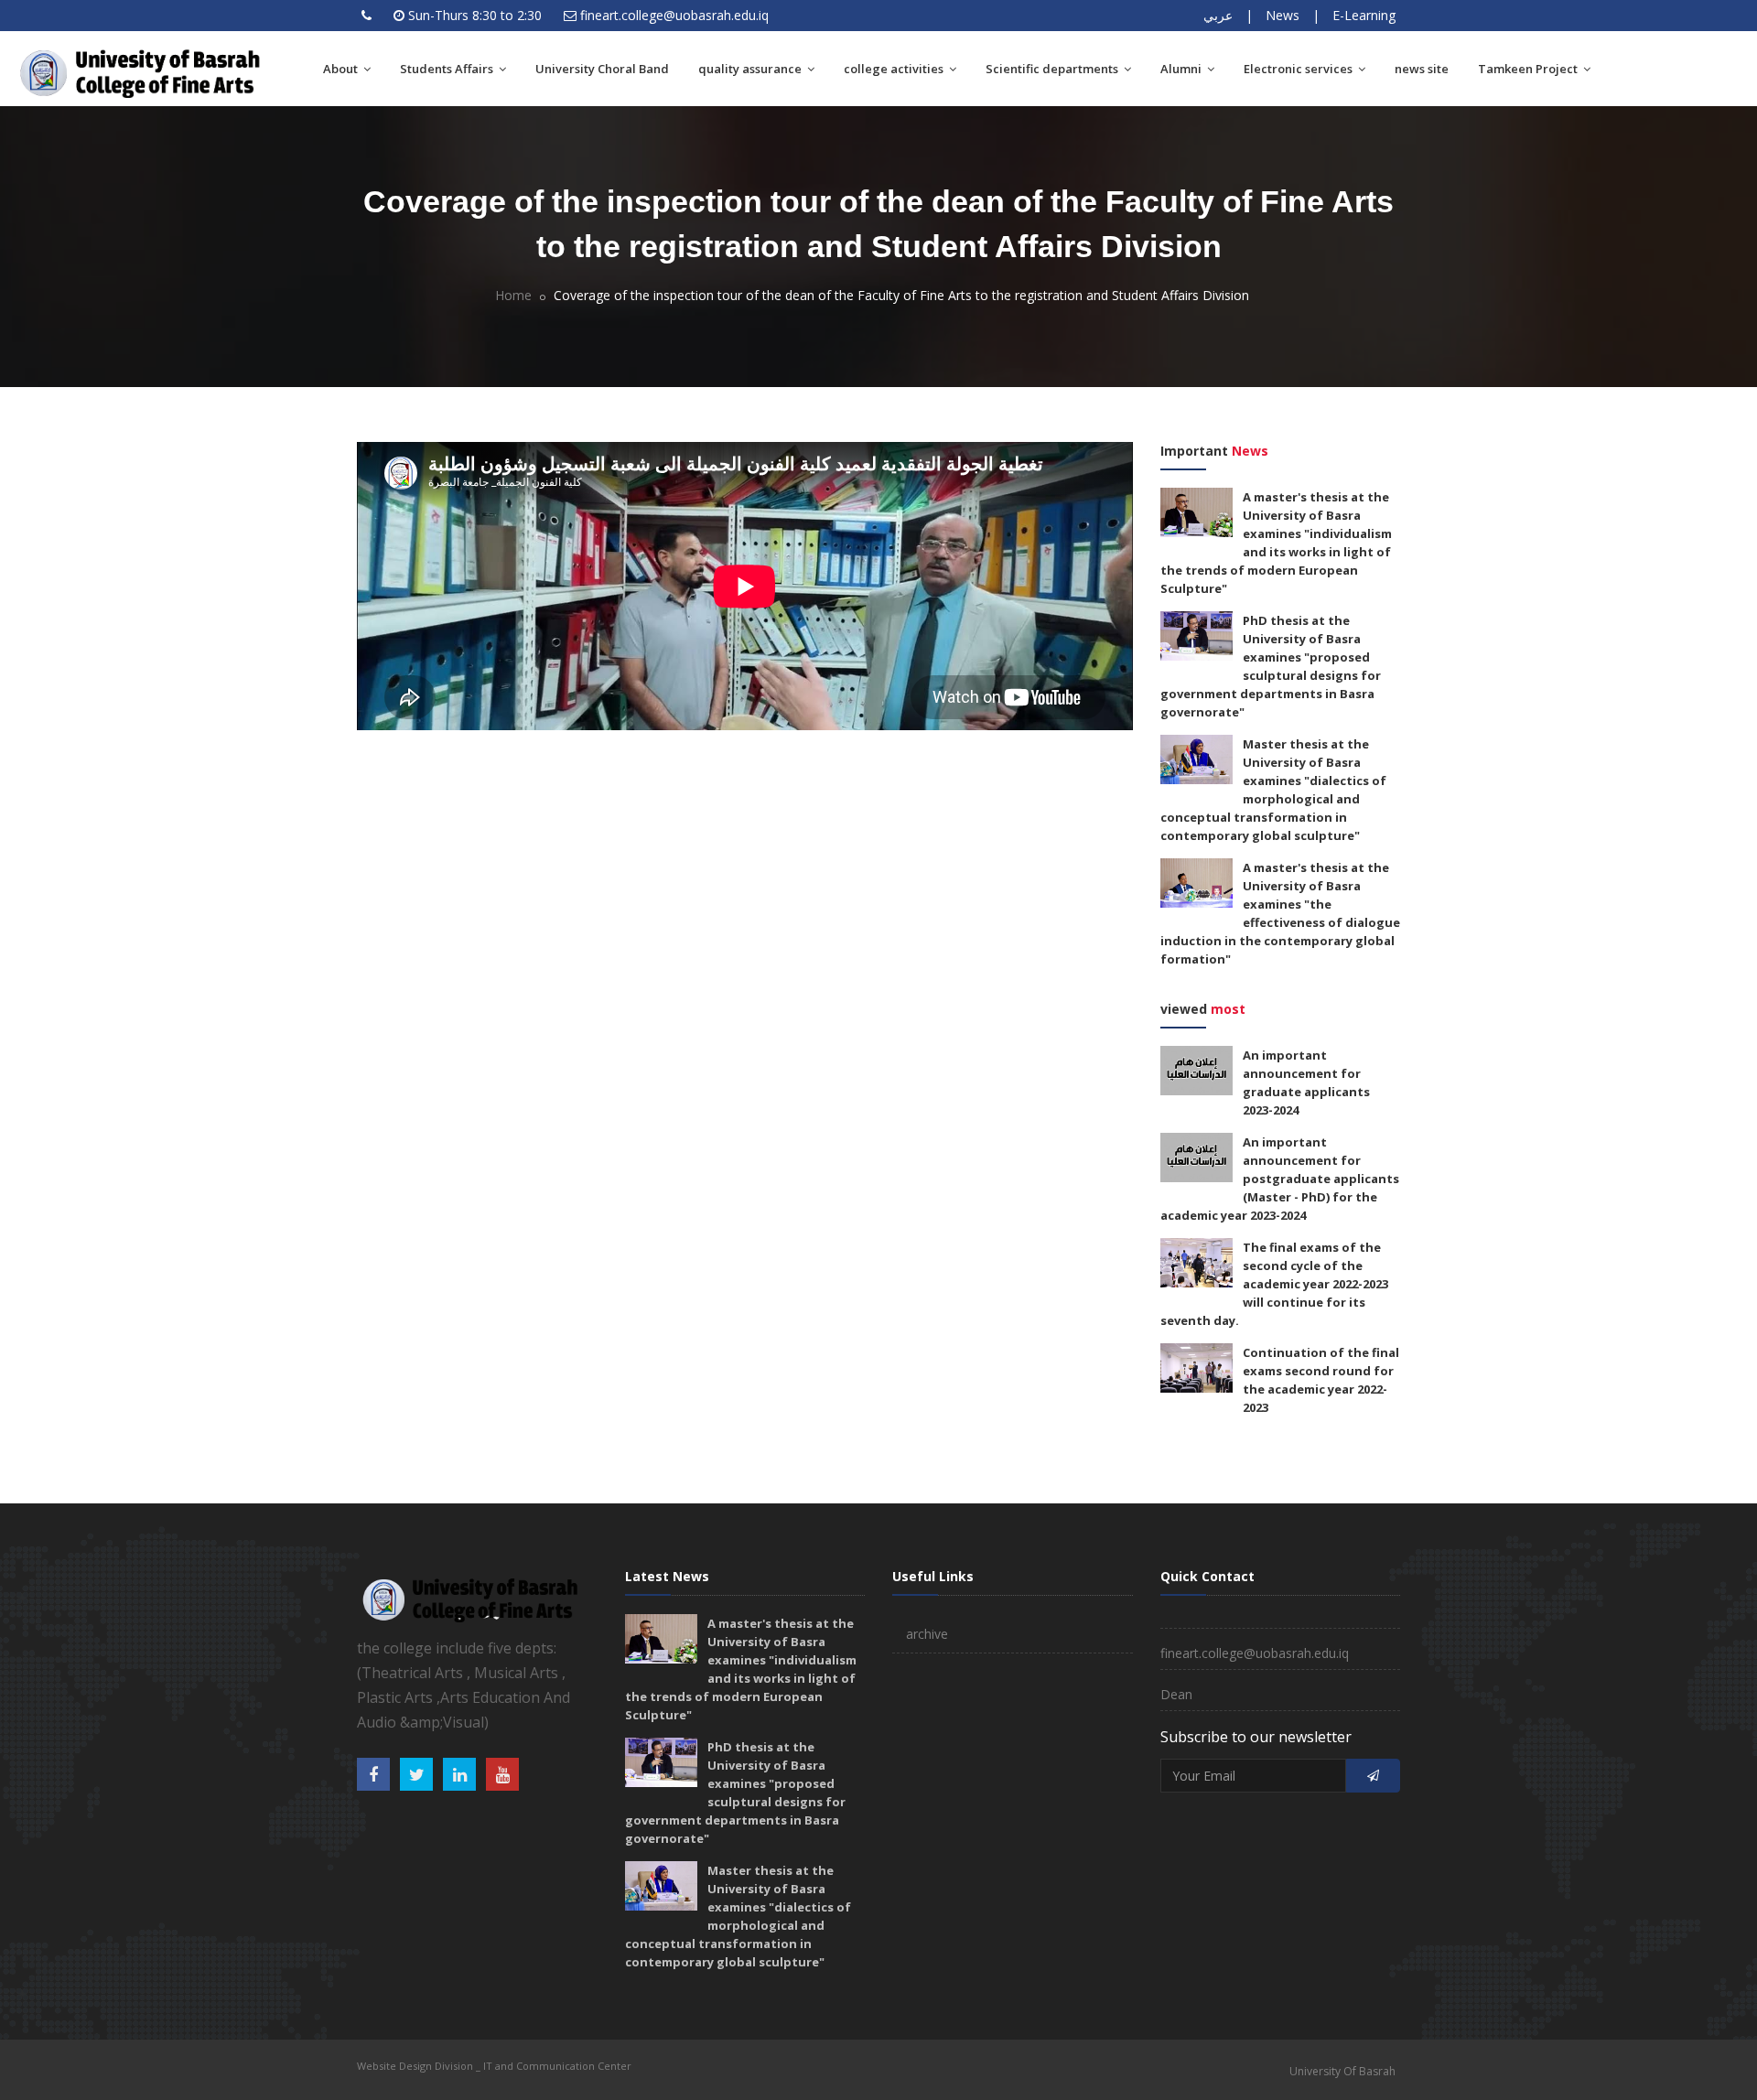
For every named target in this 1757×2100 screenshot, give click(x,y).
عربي (1218, 15)
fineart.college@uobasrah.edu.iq (674, 15)
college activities (895, 69)
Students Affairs (448, 69)
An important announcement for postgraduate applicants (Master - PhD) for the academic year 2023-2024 (1280, 1179)
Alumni (1182, 69)
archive (927, 1634)
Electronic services (1299, 69)
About (342, 69)
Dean (1176, 1694)
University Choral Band (602, 69)
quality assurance (751, 69)
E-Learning (1364, 15)
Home (513, 295)
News (1283, 15)
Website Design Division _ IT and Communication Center (494, 2066)
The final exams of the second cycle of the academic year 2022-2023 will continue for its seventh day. (1274, 1284)
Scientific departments (1053, 69)
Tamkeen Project (1529, 69)
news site (1422, 69)
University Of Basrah (1342, 2071)
